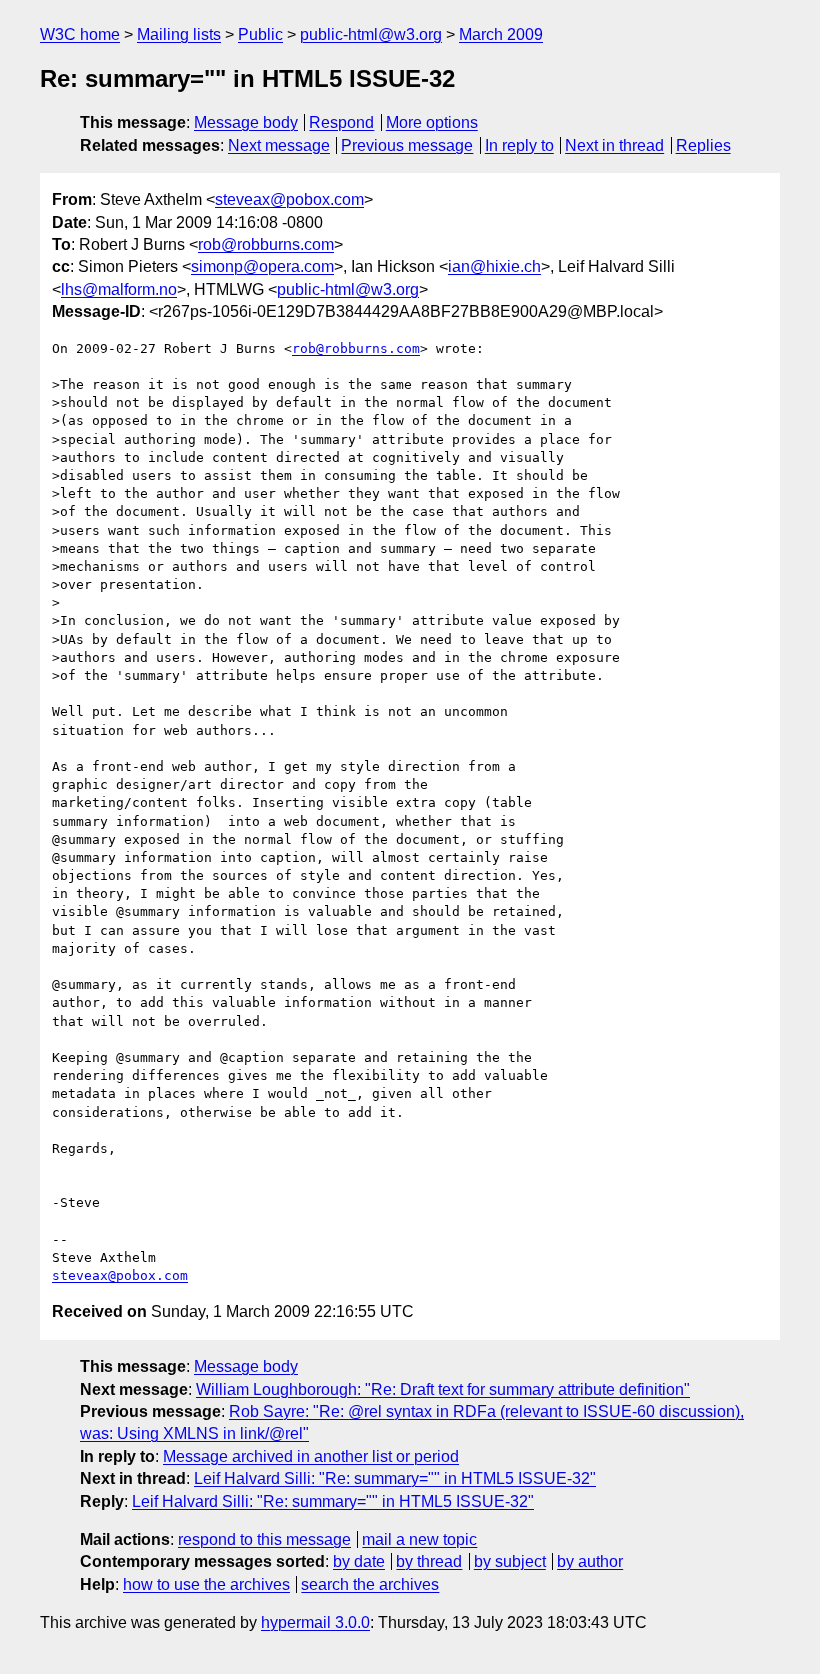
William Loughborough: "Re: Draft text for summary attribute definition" (443, 1389)
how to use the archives (206, 1584)
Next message (279, 145)
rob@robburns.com (266, 244)
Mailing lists (179, 34)
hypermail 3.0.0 (315, 1622)
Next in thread (614, 145)
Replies (703, 145)
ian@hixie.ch (494, 266)
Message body (246, 122)
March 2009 (501, 34)
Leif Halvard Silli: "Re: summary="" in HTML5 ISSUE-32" (395, 1478)
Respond (341, 122)
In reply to (519, 145)
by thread (429, 1561)
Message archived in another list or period (311, 1456)
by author (590, 1561)
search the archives (370, 1584)
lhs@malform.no (119, 289)
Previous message (407, 145)
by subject (510, 1561)
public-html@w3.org (371, 34)
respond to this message (264, 1539)
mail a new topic (419, 1539)
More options (432, 122)
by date (359, 1561)
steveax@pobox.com (289, 199)
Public (260, 34)
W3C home (80, 34)
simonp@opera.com (262, 266)
